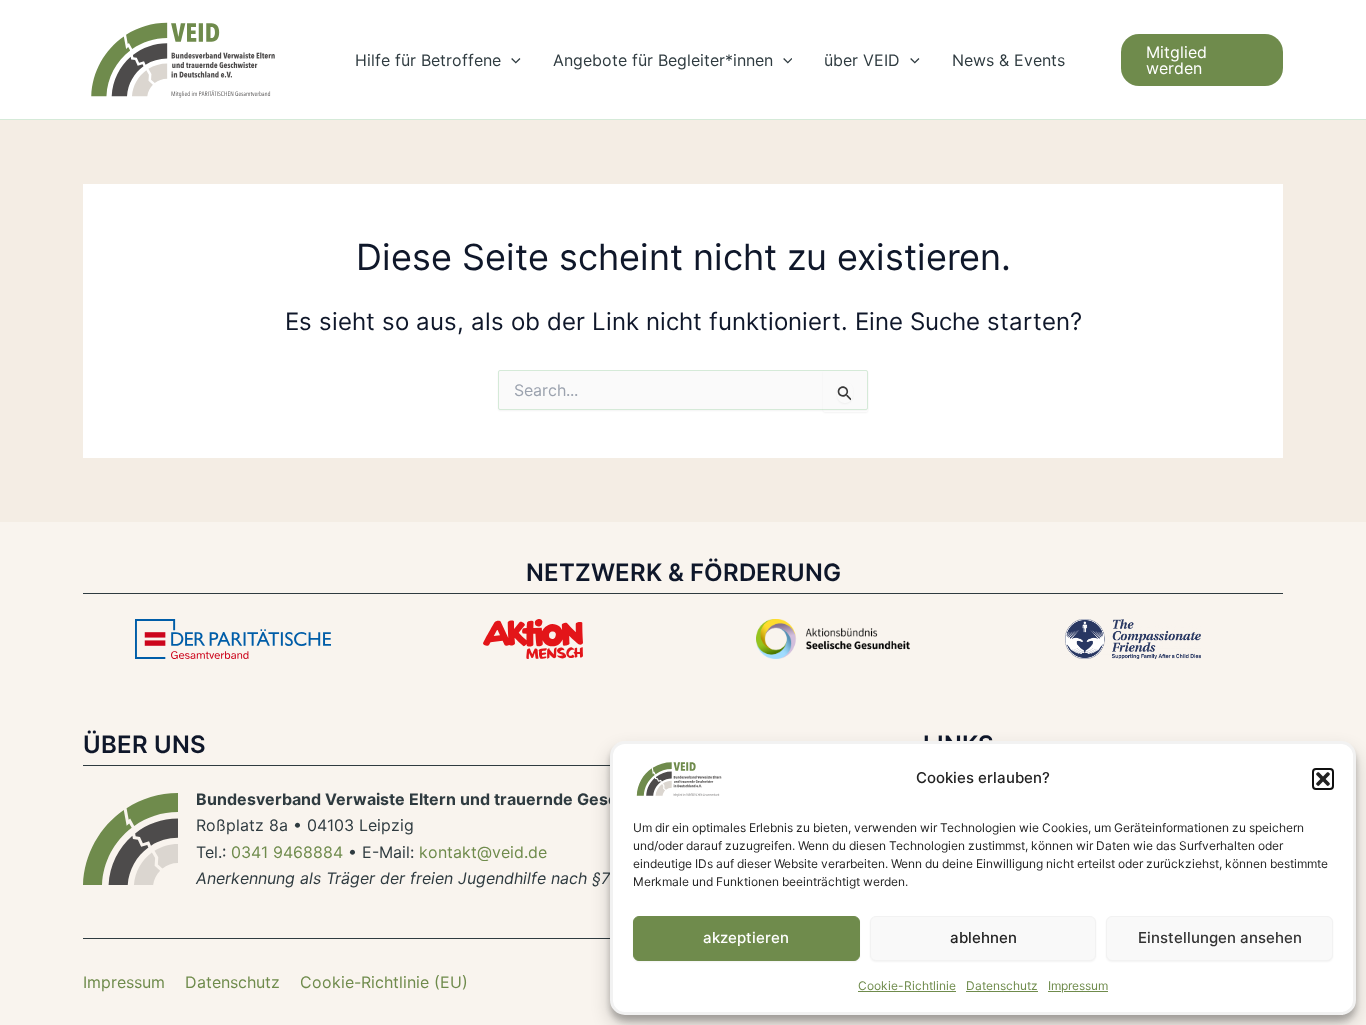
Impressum (1078, 985)
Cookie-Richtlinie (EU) (384, 982)
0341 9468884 (287, 852)
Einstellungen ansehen (1220, 937)
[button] (1323, 779)
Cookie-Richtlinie (907, 985)
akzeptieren (746, 937)
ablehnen (983, 937)
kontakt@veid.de (483, 852)
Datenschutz (1002, 985)
